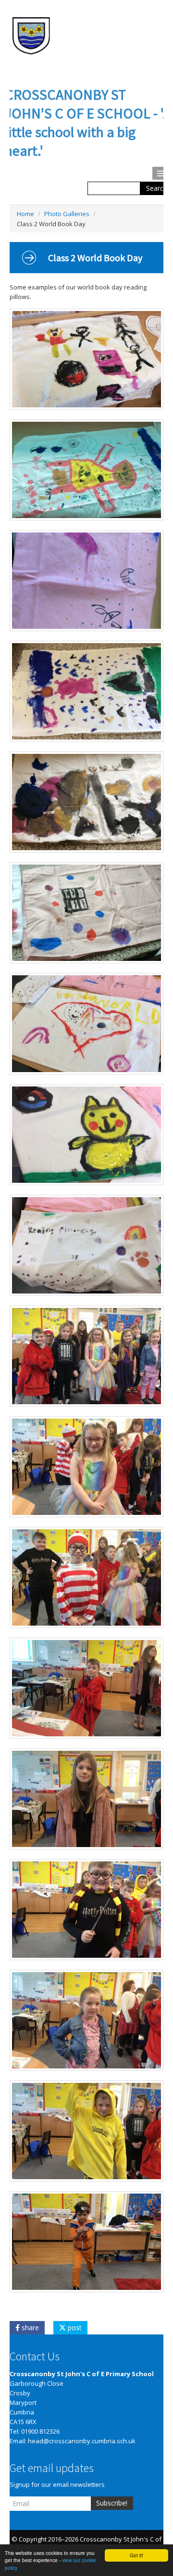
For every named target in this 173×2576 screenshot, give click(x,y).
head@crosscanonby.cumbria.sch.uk (82, 2441)
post (74, 2328)
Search (157, 188)
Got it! (136, 2555)
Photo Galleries (67, 214)
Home (25, 214)
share (29, 2328)
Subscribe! (112, 2503)
